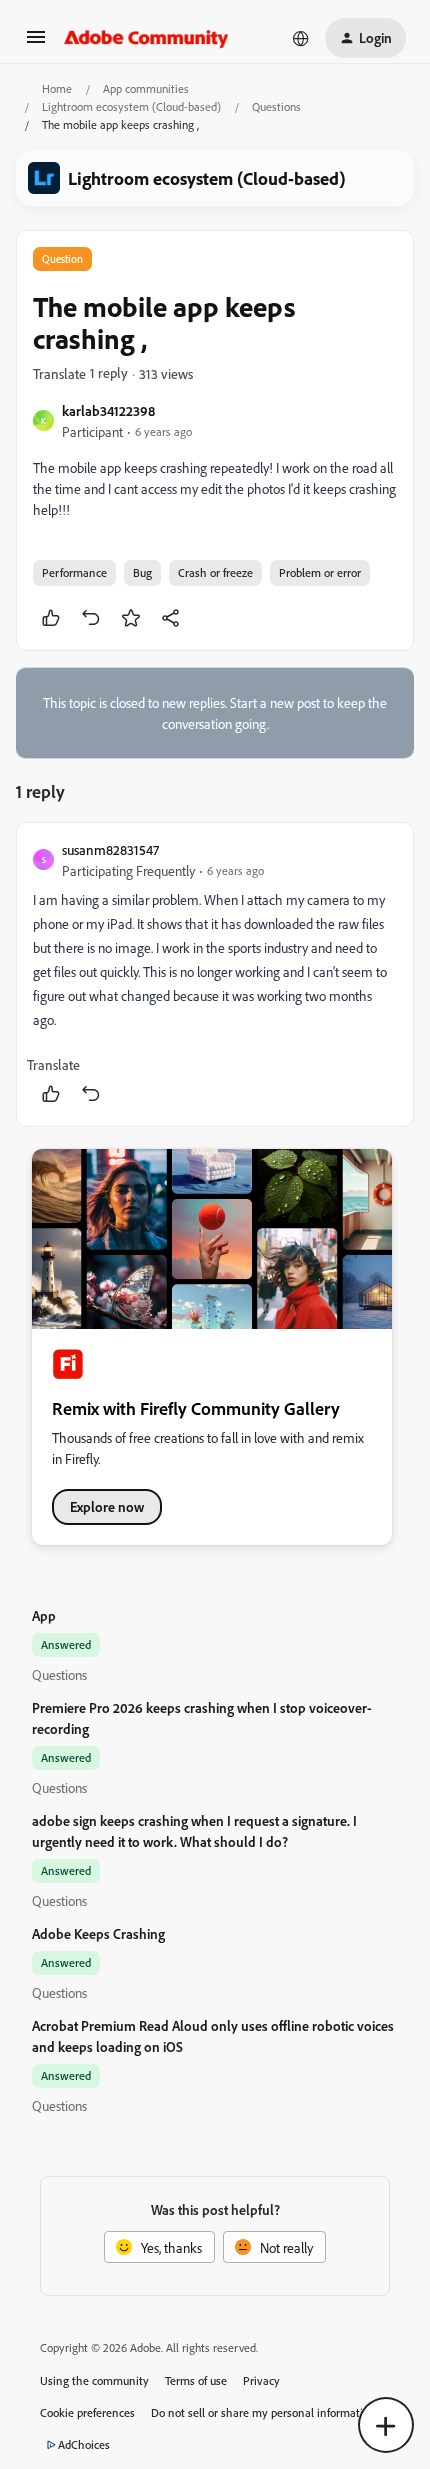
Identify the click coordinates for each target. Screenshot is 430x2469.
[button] (36, 43)
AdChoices (84, 2444)
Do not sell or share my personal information (263, 2412)
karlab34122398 (108, 410)
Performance (74, 572)
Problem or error (320, 572)
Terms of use (196, 2380)
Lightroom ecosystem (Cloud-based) (131, 106)
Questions (276, 106)
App (44, 1615)
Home (57, 88)
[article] (215, 974)
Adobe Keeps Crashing (98, 1933)
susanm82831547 (110, 849)
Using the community (94, 2380)
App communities (146, 88)
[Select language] (301, 38)
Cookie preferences (87, 2412)
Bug (142, 572)
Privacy (261, 2380)
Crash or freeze (215, 572)
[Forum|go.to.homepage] (146, 38)
